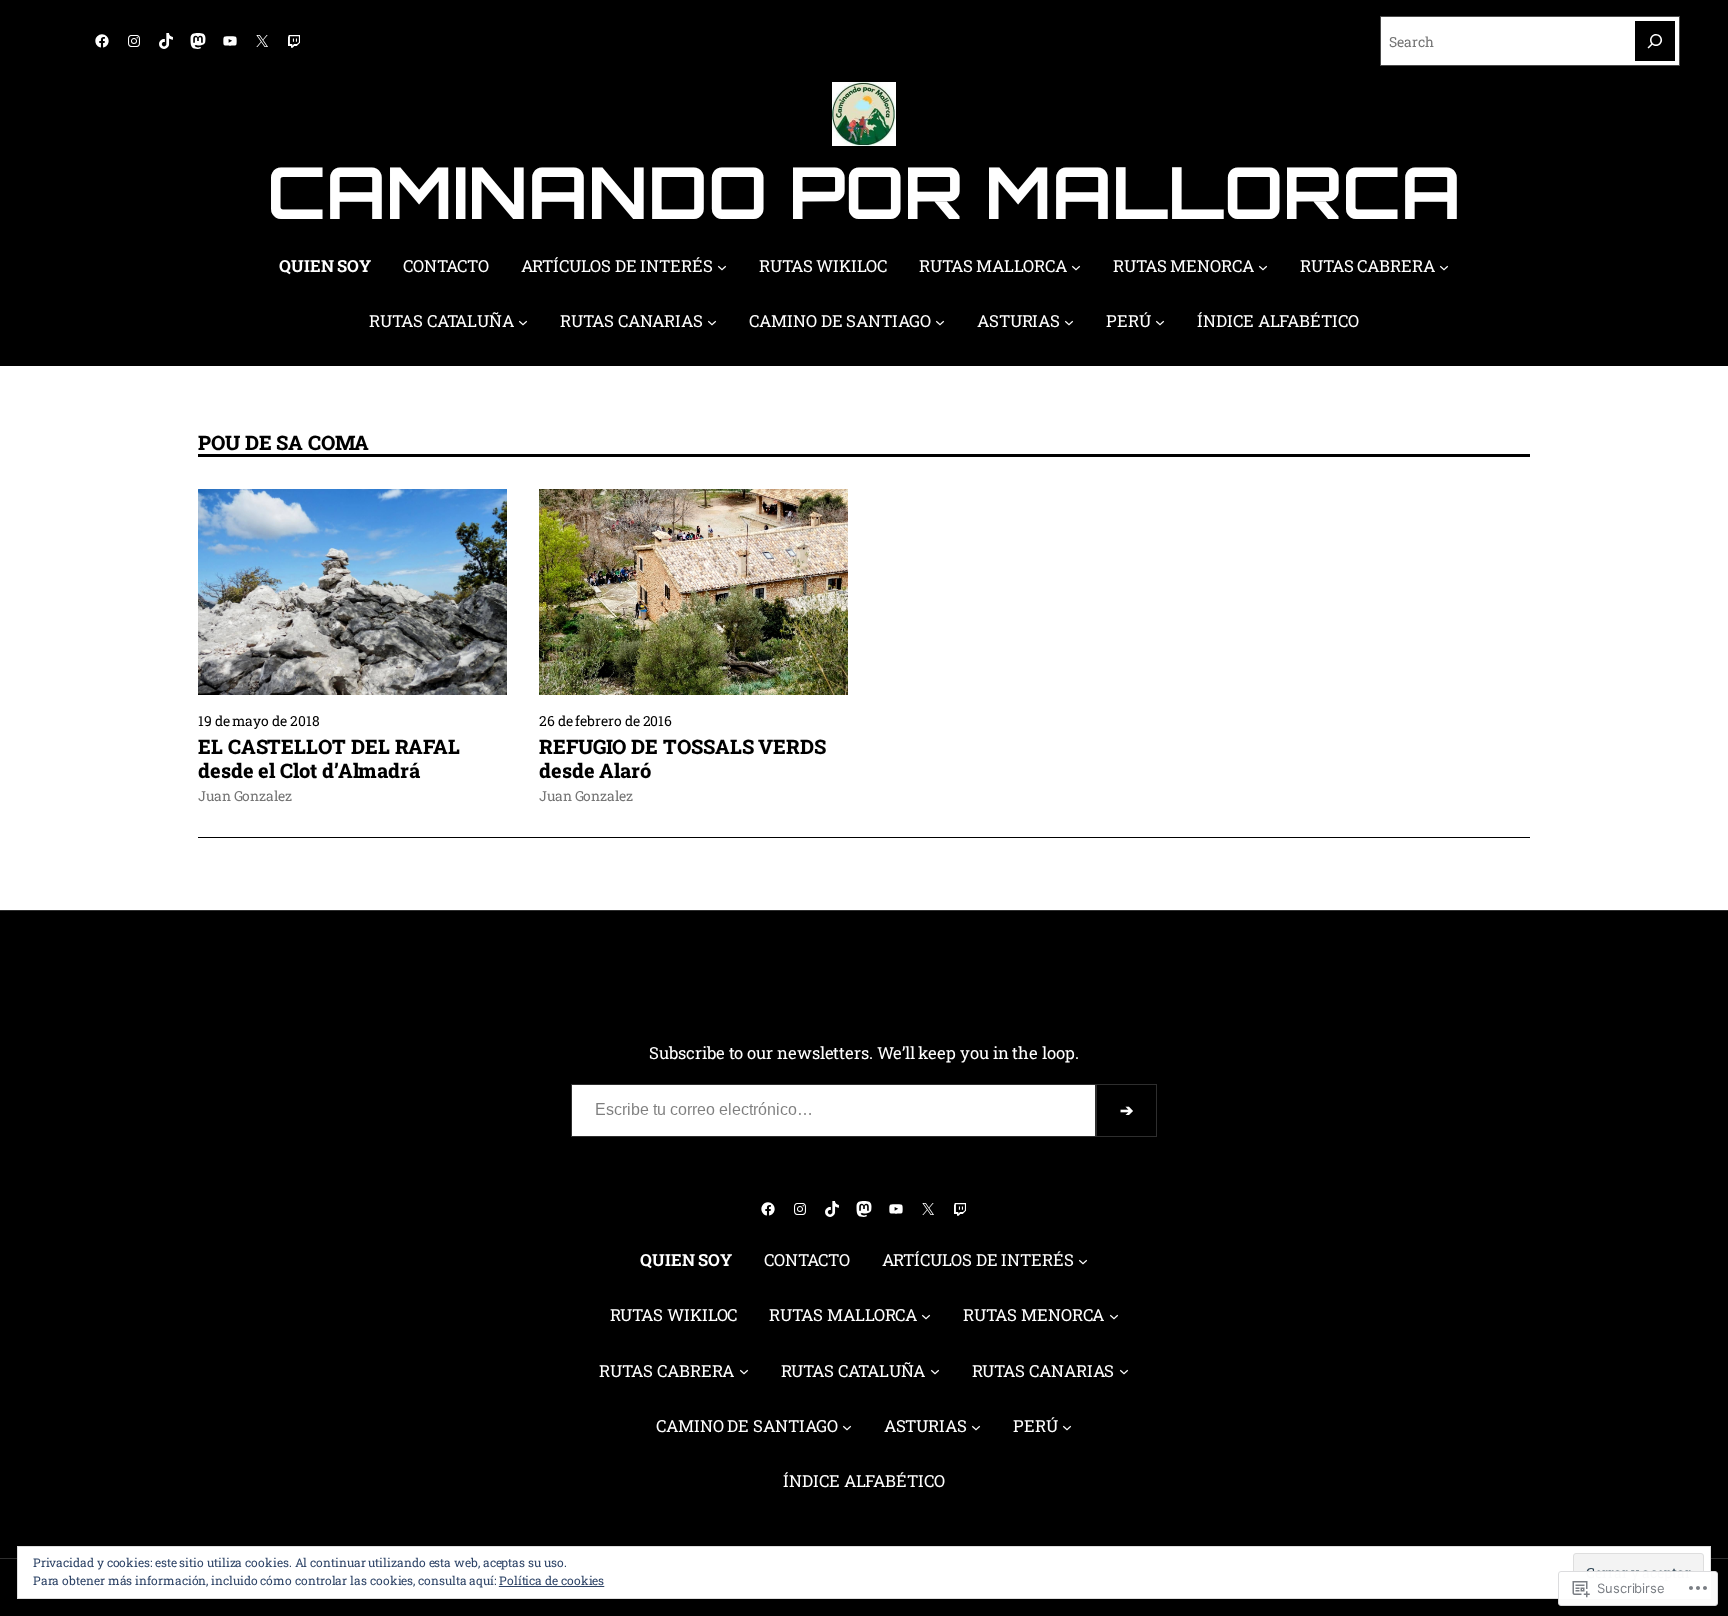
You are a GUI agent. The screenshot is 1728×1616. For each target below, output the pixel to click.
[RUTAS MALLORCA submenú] (1076, 267)
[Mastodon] (198, 41)
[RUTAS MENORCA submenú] (1263, 267)
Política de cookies (551, 1580)
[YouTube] (230, 41)
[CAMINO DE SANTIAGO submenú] (940, 322)
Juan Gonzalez (245, 795)
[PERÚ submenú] (1160, 322)
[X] (262, 41)
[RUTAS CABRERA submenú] (1444, 267)
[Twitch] (294, 41)
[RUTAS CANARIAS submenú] (712, 322)
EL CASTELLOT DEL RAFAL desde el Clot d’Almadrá (329, 758)
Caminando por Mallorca (863, 191)
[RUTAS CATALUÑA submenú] (523, 322)
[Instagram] (134, 41)
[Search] (1655, 41)
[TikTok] (166, 41)
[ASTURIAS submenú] (1069, 322)
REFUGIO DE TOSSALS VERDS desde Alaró (682, 758)
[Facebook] (102, 41)
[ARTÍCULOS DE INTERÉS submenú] (722, 267)
